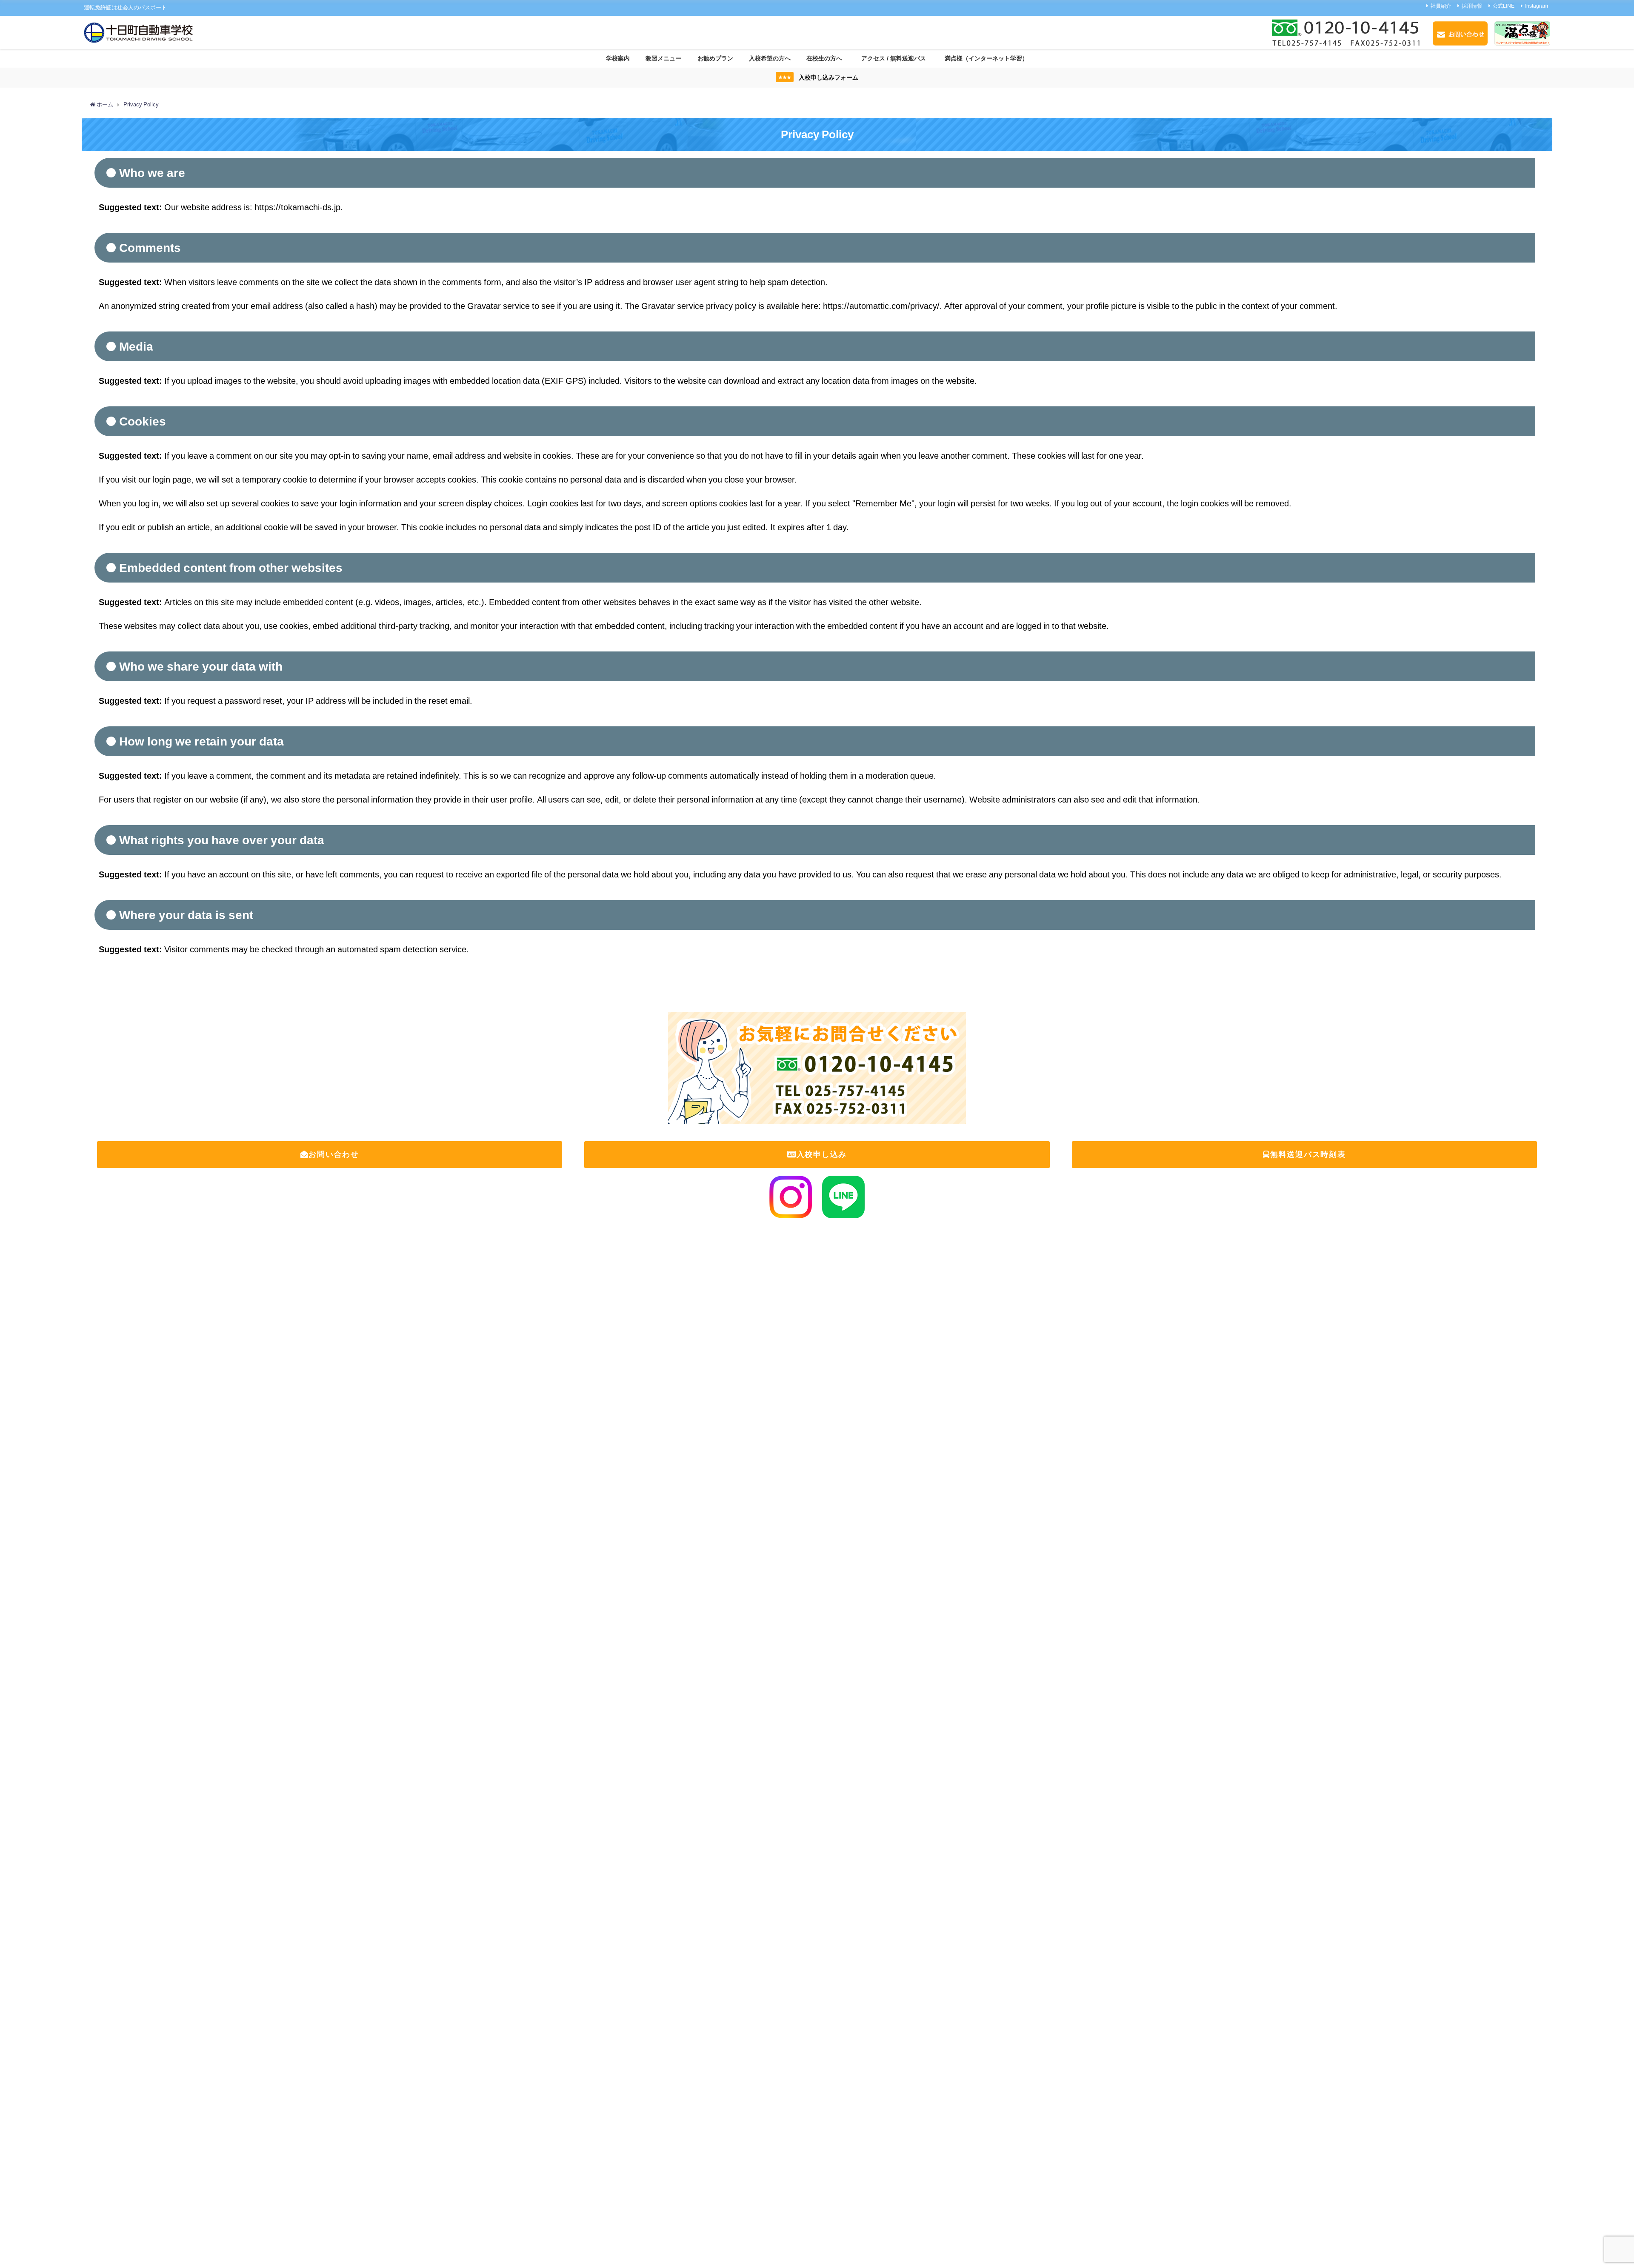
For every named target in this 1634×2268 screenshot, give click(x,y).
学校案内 (618, 58)
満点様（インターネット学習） (986, 58)
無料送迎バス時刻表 (1308, 1154)
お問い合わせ (334, 1154)
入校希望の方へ (770, 58)
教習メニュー (663, 58)
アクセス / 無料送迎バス (897, 58)
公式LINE (1504, 6)
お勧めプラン (715, 58)
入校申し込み (822, 1154)
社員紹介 (1441, 6)
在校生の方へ (824, 58)
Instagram (1537, 6)
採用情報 (1472, 6)
